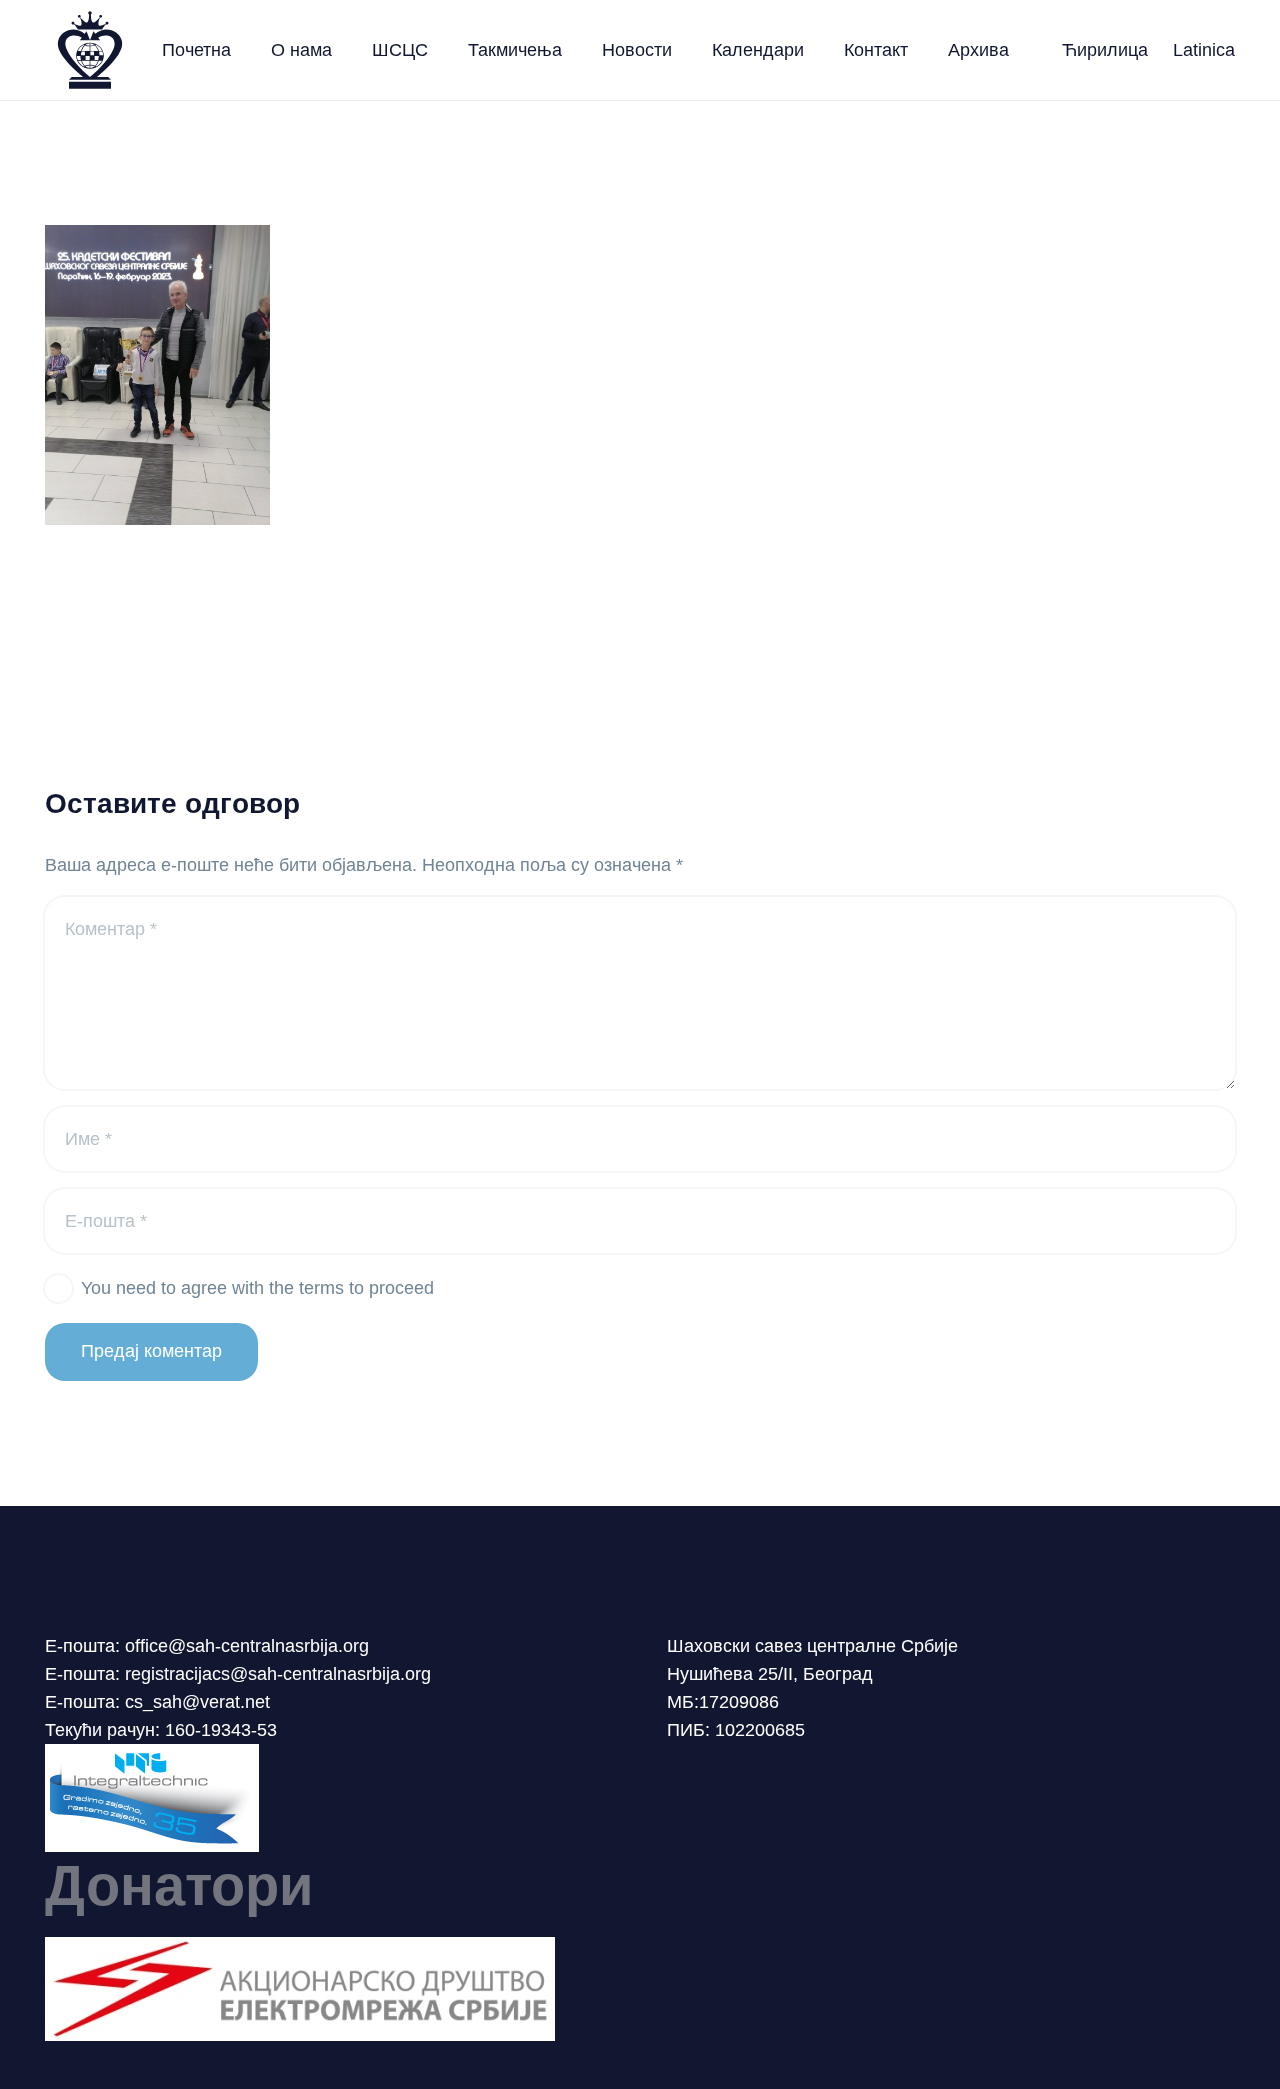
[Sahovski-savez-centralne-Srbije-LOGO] (90, 50)
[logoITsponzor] (640, 1798)
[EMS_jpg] (640, 1989)
